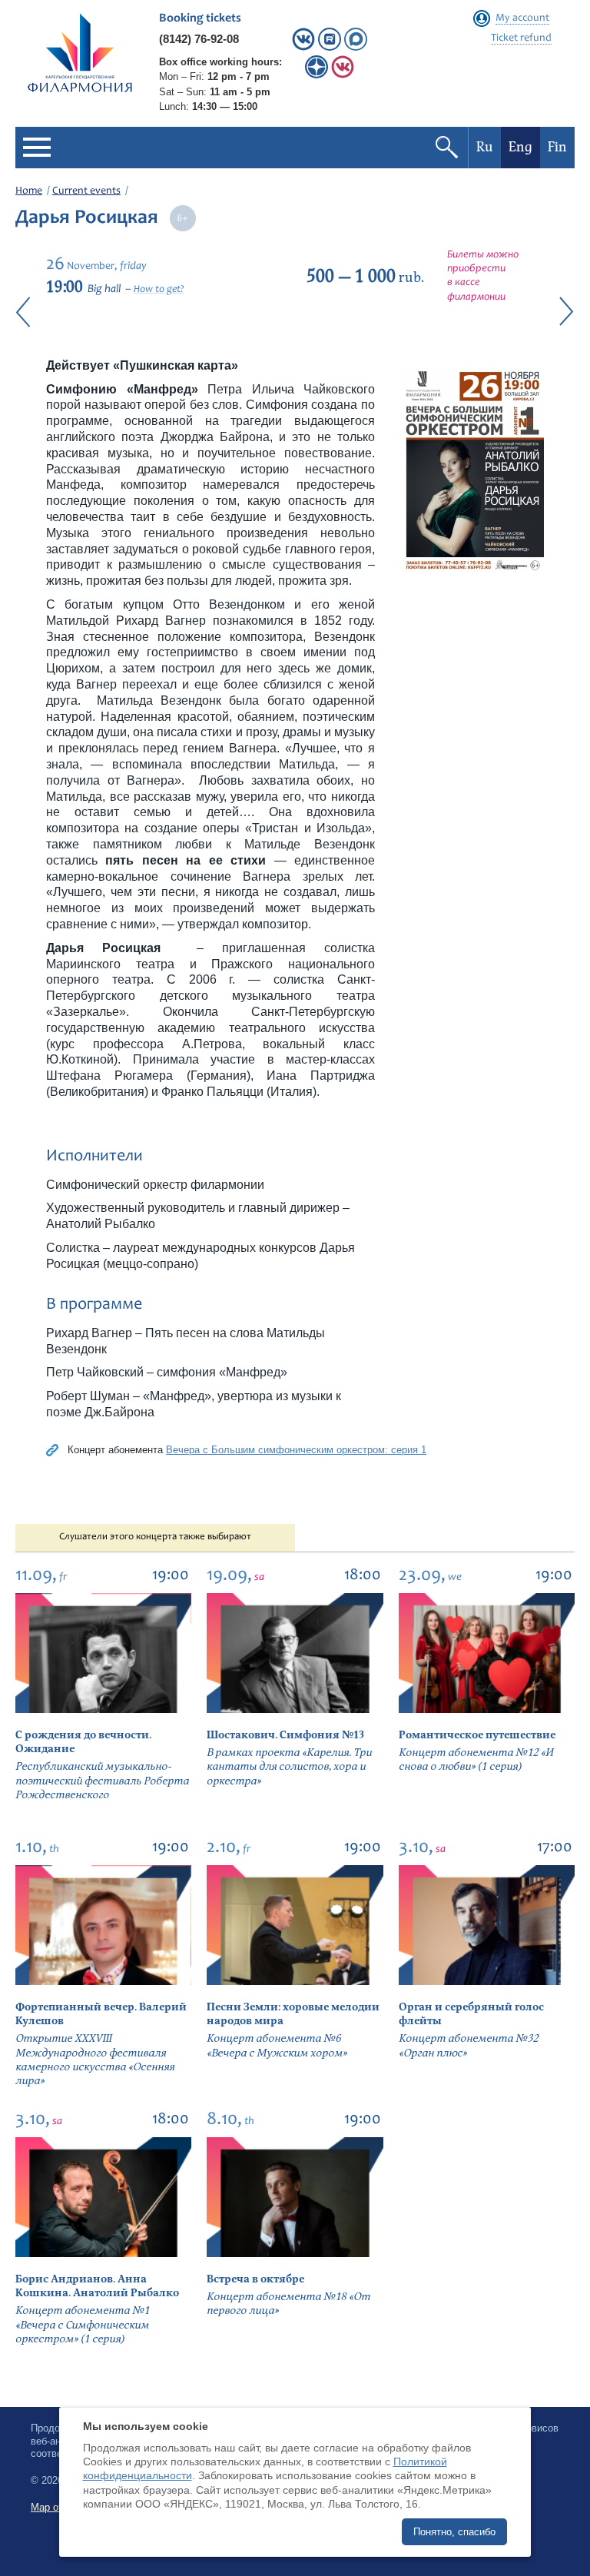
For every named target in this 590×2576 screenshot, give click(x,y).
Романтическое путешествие (477, 1735)
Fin (557, 147)
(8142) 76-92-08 (199, 39)
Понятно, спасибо (454, 2532)
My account (522, 18)
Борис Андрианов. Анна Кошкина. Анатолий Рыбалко (97, 2286)
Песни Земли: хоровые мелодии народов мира (293, 2014)
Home (29, 191)
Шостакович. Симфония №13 (285, 1735)
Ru (485, 147)
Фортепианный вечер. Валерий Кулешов (101, 2014)
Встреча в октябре (255, 2279)
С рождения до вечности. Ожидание (83, 1742)
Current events (86, 191)
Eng (520, 147)
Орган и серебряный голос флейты (471, 2014)
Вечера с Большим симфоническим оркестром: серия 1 (296, 1450)
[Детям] (343, 75)
